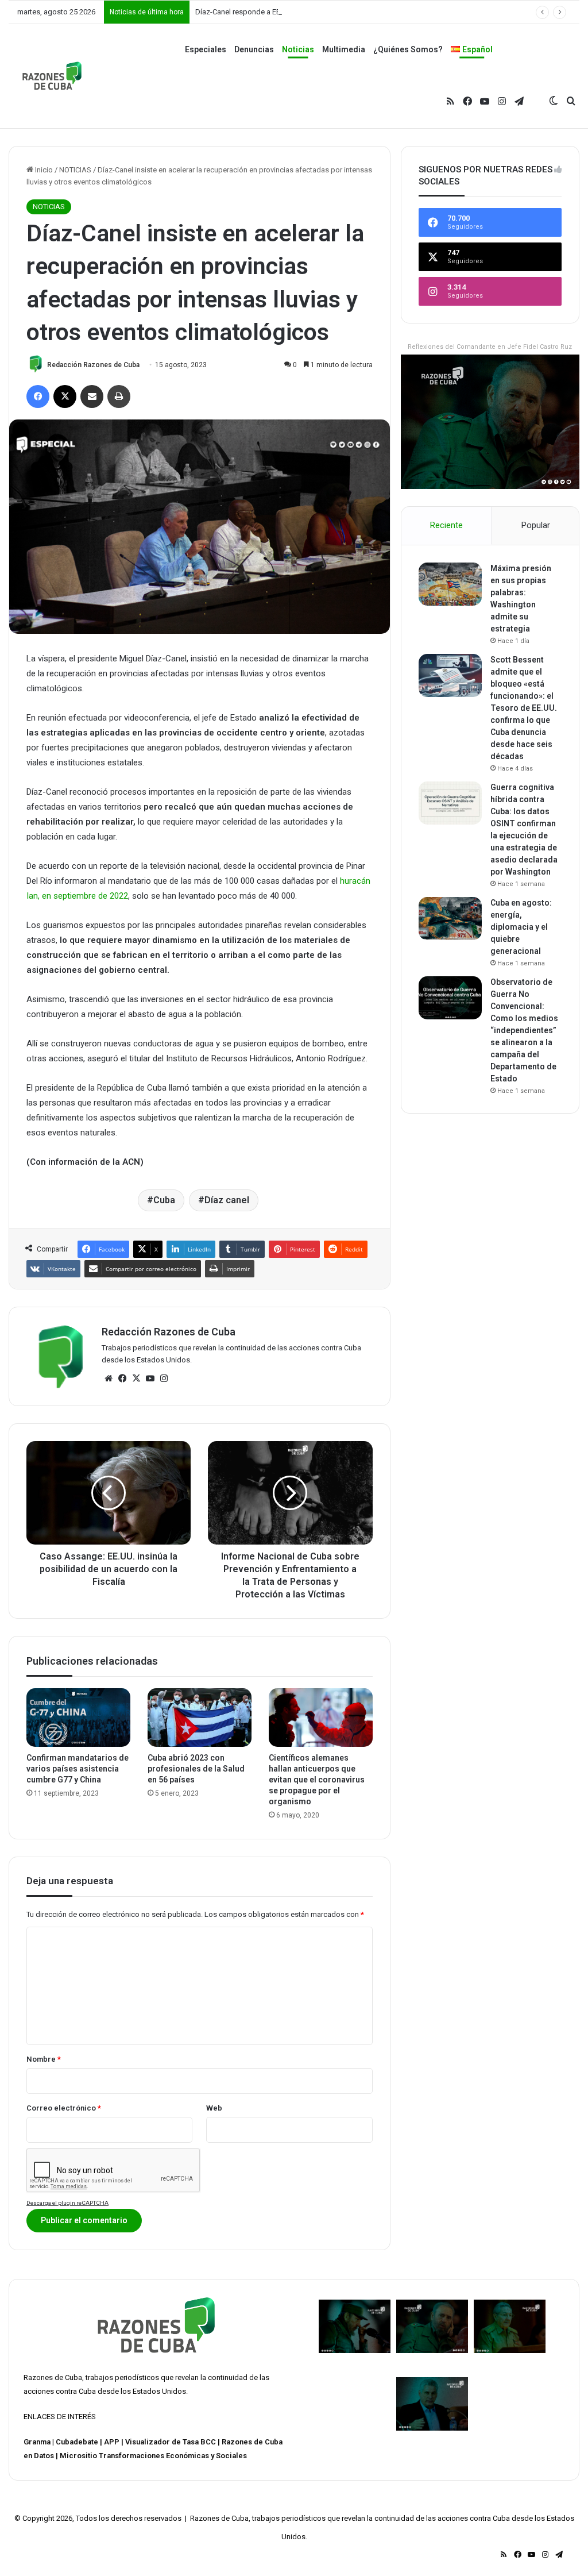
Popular (536, 525)
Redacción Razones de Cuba (93, 365)
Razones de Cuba (53, 2377)
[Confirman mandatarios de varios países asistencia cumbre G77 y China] (78, 1718)
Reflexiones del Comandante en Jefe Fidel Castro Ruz (490, 347)
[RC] (52, 76)
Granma (37, 2442)
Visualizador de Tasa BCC (171, 2442)
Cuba (164, 1200)
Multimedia (344, 49)
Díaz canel (227, 1200)
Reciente (446, 525)
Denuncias (254, 49)
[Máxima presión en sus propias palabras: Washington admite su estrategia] (450, 584)
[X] (136, 1379)
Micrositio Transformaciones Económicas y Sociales (153, 2456)
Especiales (206, 49)
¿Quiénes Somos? (408, 49)
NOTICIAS (75, 170)
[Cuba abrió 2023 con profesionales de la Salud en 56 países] (200, 1718)
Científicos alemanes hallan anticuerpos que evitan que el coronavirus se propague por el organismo (317, 1780)
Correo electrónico (64, 2108)
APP (112, 2442)
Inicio (43, 170)
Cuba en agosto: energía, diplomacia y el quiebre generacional (521, 927)
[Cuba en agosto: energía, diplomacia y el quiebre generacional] (450, 919)
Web (214, 2108)
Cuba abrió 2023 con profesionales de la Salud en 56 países (196, 1769)
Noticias (298, 49)
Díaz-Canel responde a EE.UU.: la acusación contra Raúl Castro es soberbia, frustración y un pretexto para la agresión (389, 12)
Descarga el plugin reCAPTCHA (67, 2203)
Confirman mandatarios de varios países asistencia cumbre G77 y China (78, 1769)
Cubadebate (77, 2442)
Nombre (44, 2059)
